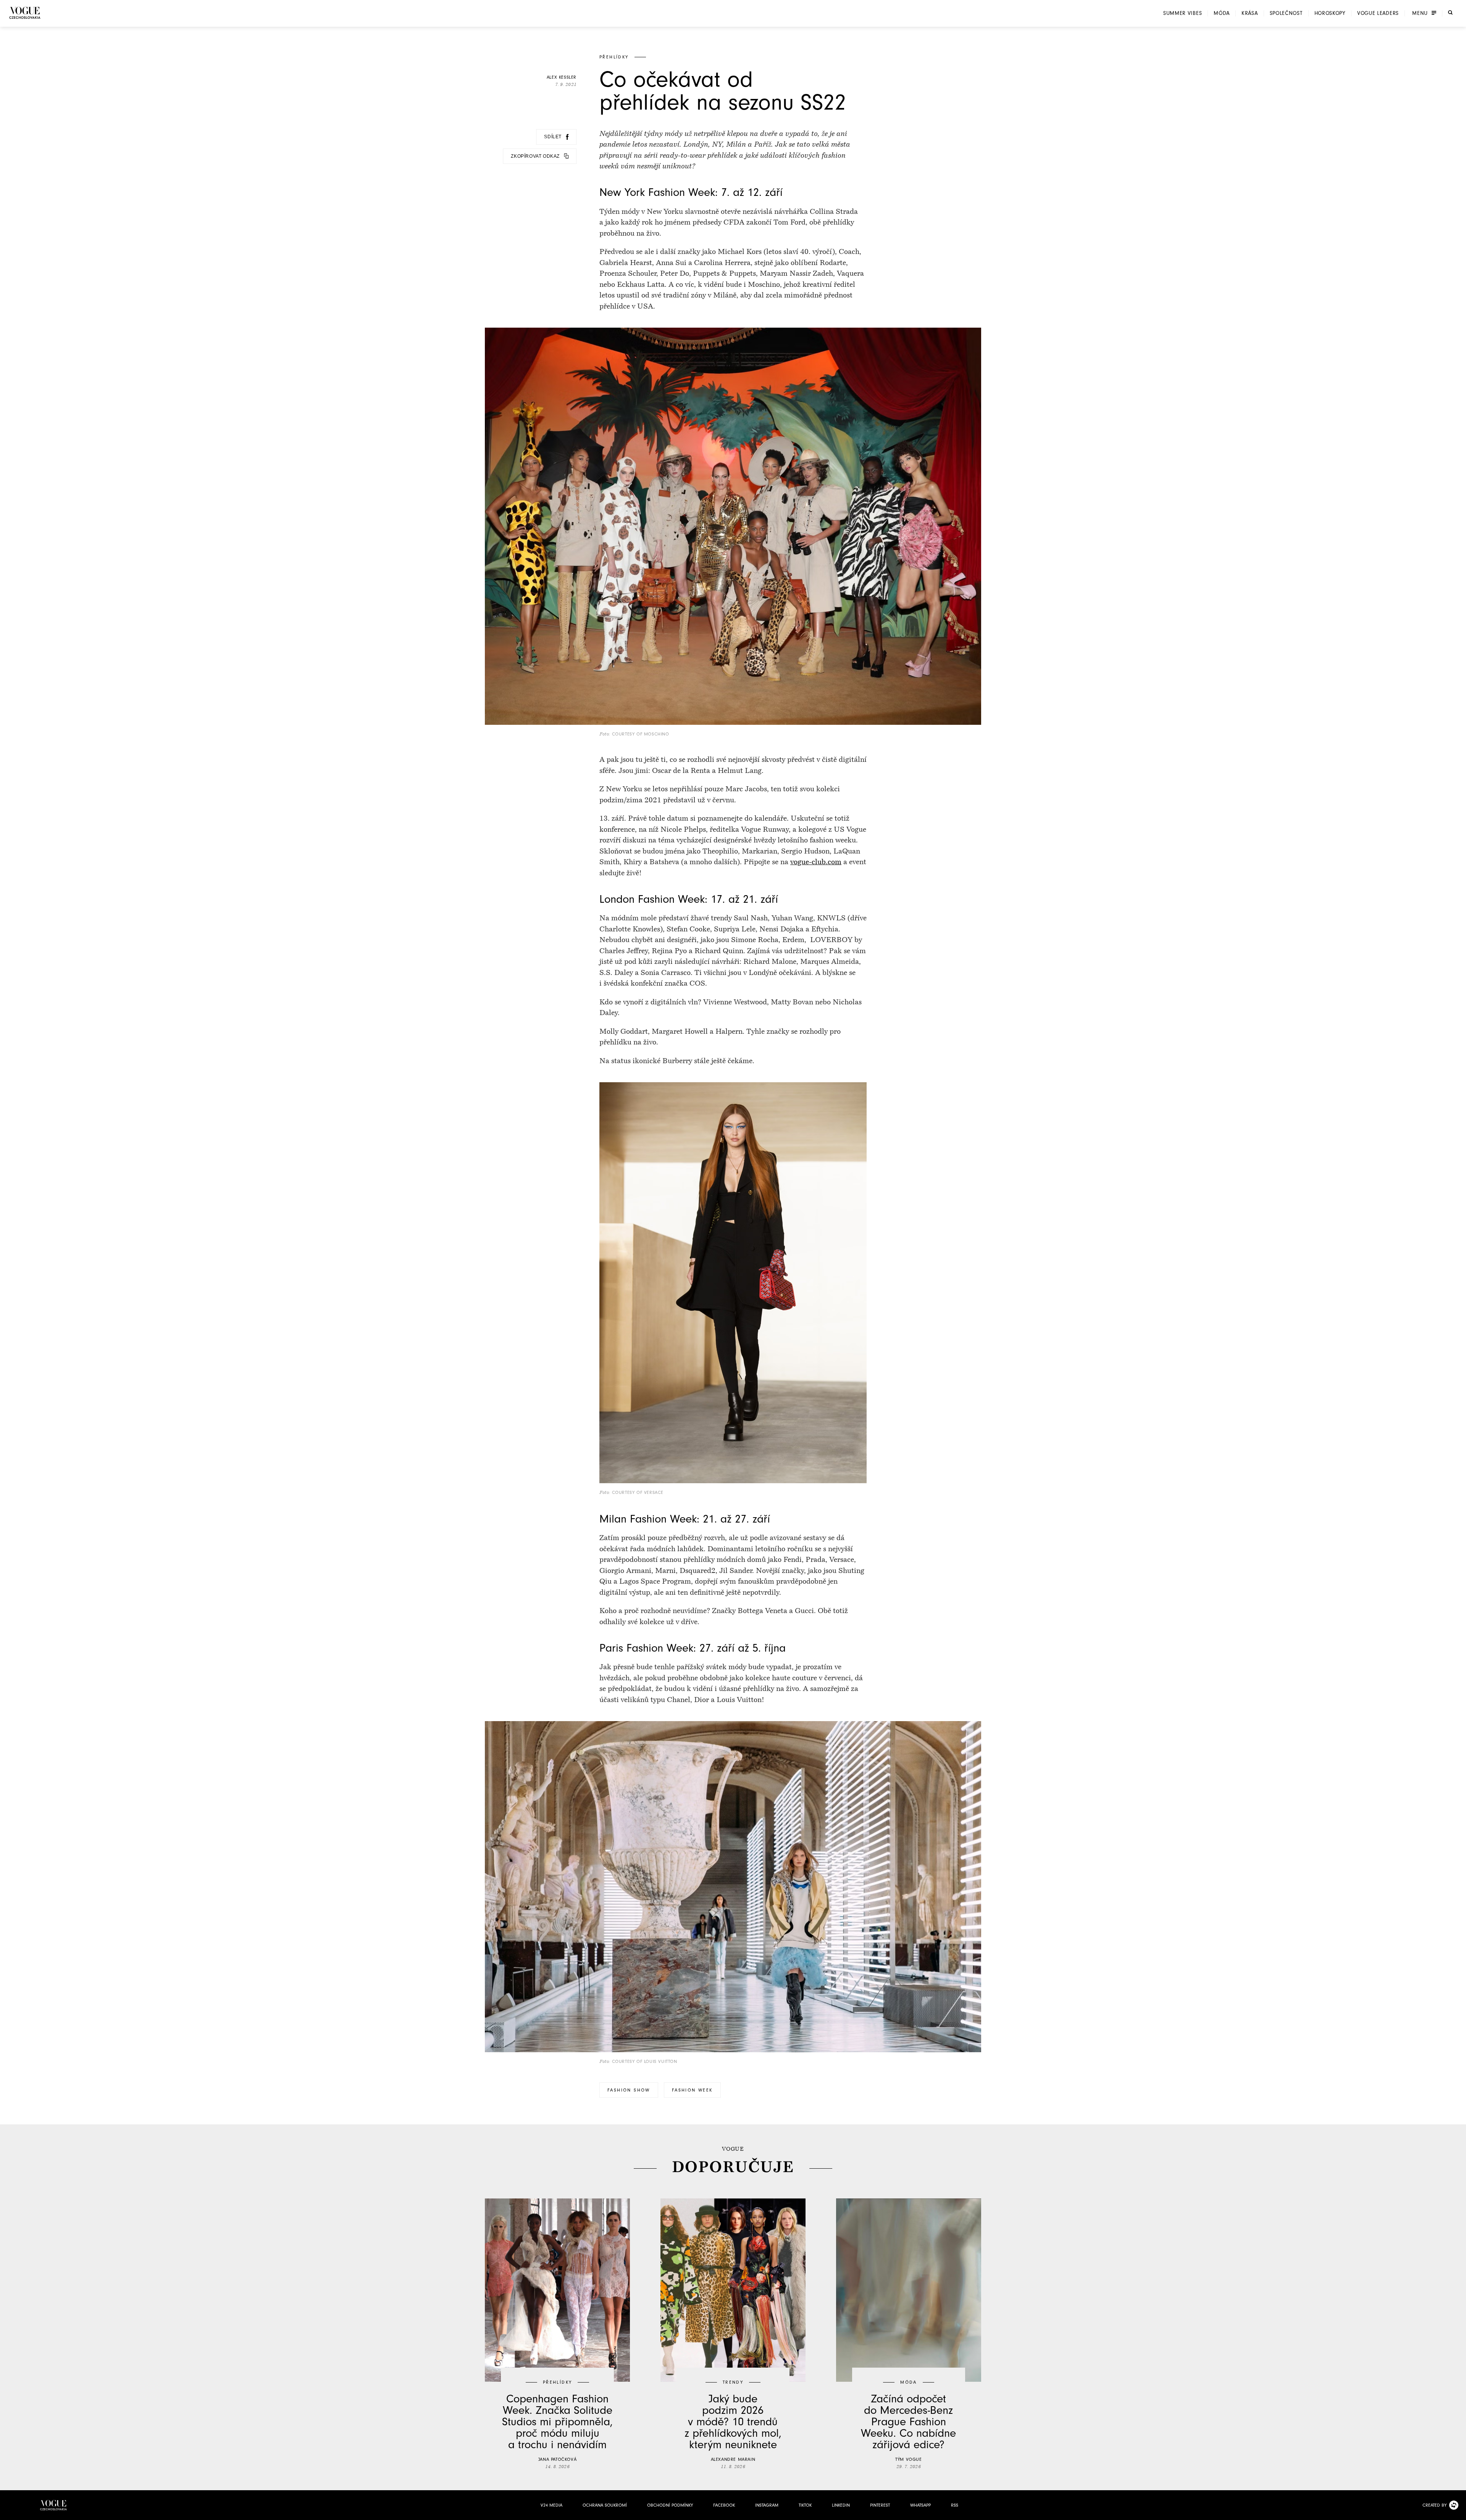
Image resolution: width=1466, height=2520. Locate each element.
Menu (1420, 13)
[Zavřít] (1458, 2512)
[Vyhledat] (1450, 13)
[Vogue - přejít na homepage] (25, 13)
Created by (1435, 2505)
